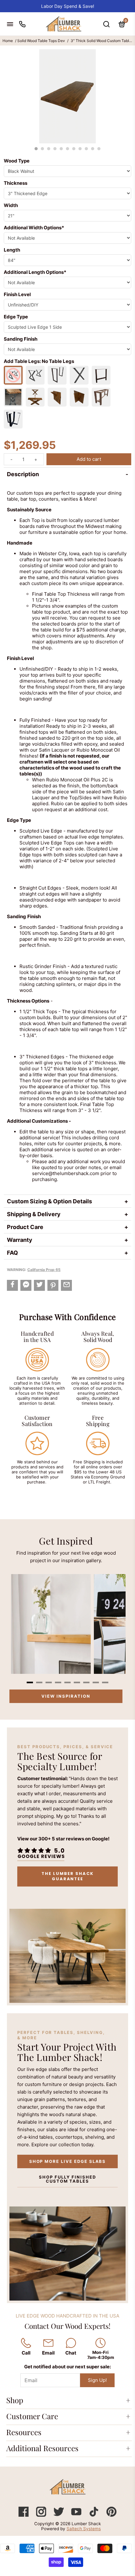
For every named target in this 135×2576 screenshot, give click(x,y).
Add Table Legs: (39, 361)
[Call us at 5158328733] (22, 24)
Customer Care (32, 2416)
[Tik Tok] (94, 2515)
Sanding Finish (21, 339)
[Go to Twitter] (39, 1285)
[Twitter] (59, 2515)
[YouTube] (77, 2515)
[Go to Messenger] (26, 1285)
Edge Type (16, 317)
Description (23, 474)
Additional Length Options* (35, 272)
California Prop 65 (44, 1270)
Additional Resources (42, 2448)
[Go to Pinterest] (53, 1285)
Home (8, 41)
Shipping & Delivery (34, 1214)
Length (12, 250)
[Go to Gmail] (66, 1285)
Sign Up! (97, 2380)
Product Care (25, 1227)
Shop (15, 2400)
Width (11, 205)
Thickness (16, 183)
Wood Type (17, 161)
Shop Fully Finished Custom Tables (67, 2179)
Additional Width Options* (34, 228)
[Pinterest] (111, 2515)
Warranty (20, 1240)
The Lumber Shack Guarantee (67, 1876)
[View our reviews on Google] (41, 1853)
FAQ (12, 1253)
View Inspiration (66, 1696)
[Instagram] (42, 2515)
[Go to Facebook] (12, 1285)
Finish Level (17, 294)
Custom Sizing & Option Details (49, 1201)
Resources (24, 2432)
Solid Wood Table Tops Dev (41, 41)
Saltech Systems (84, 2529)
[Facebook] (24, 2515)
